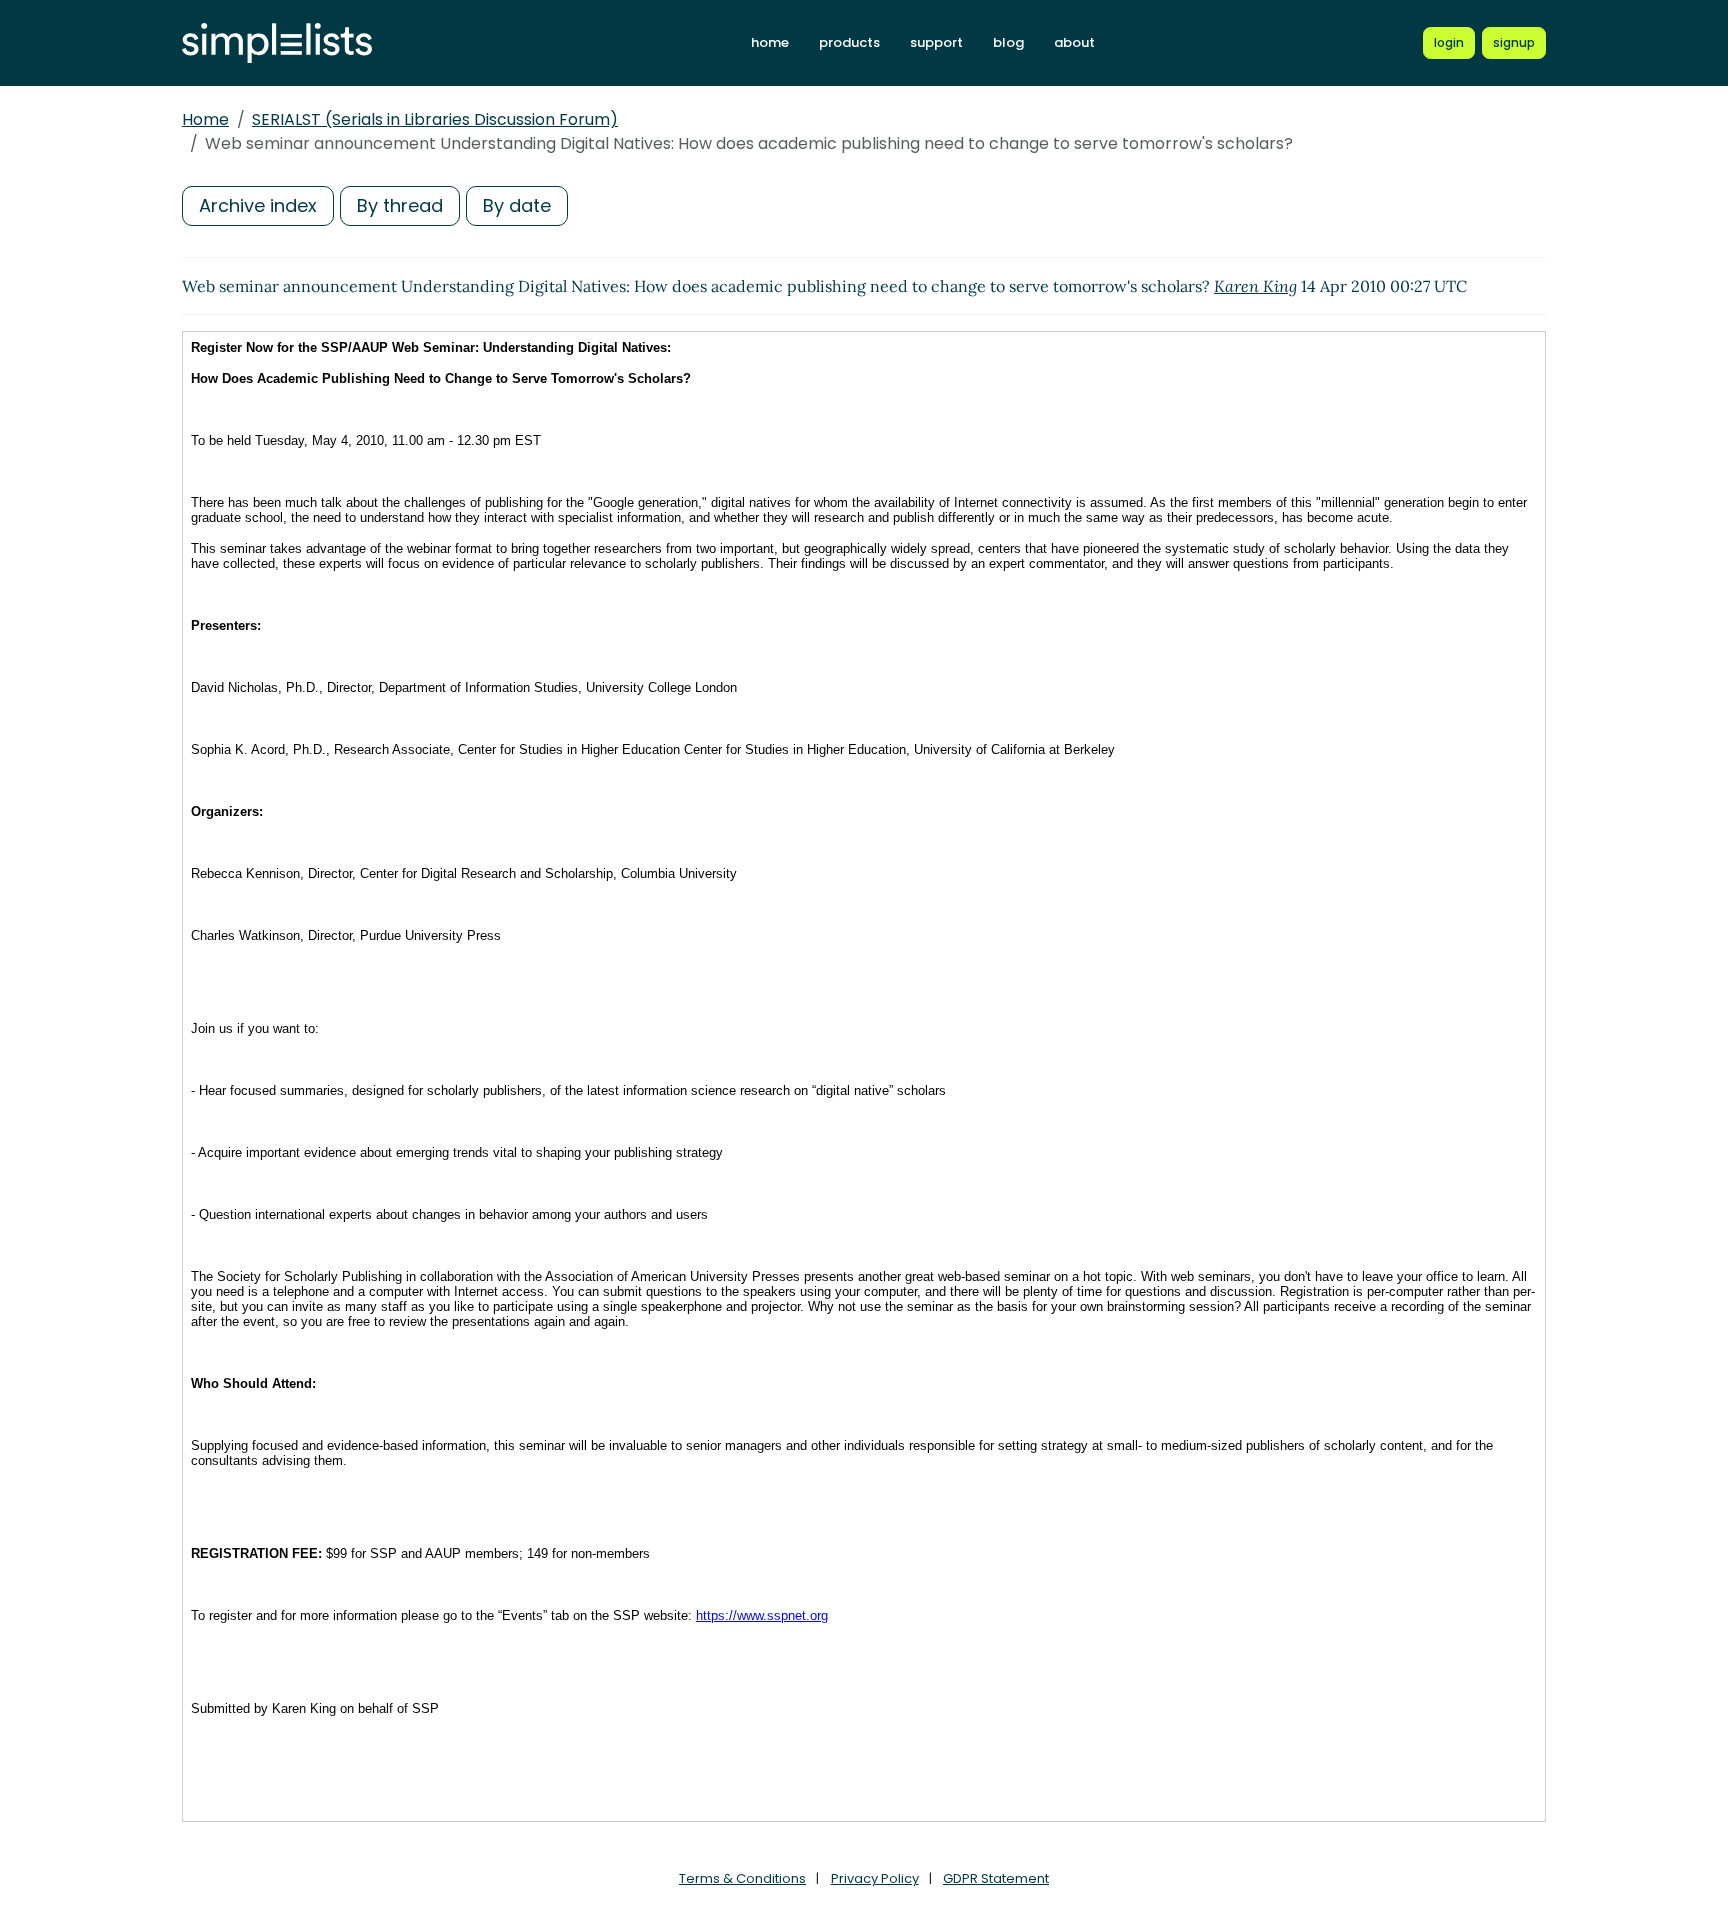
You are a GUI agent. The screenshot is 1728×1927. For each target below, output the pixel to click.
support (936, 42)
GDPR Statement (996, 1878)
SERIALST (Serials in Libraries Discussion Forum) (435, 119)
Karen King (1255, 286)
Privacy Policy (875, 1878)
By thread (400, 205)
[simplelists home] (277, 43)
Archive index (258, 205)
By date (517, 205)
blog (1008, 42)
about (1074, 42)
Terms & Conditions (742, 1878)
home (770, 42)
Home (205, 119)
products (849, 42)
